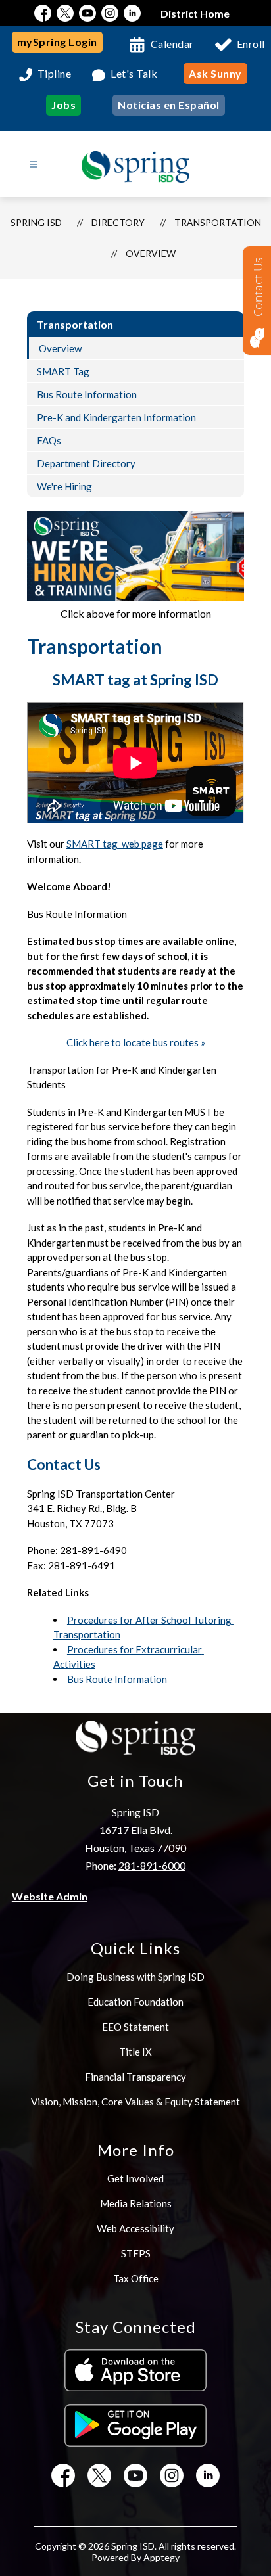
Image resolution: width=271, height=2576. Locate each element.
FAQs (49, 440)
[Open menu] (34, 165)
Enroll (251, 44)
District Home (195, 13)
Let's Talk (134, 74)
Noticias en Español (169, 105)
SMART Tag (63, 371)
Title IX (135, 2052)
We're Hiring (64, 486)
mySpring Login (57, 42)
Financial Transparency (135, 2077)
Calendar (172, 44)
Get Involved (135, 2178)
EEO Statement (135, 2027)
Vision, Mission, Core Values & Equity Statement (135, 2102)
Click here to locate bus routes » (136, 1042)
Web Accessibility (135, 2228)
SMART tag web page (115, 844)
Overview (151, 253)
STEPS (136, 2253)
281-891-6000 (152, 1865)
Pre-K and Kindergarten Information (116, 417)
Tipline (55, 74)
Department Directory (86, 463)
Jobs (63, 105)
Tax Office (136, 2278)
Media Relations (136, 2203)
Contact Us (258, 287)
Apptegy (161, 2557)
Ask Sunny (215, 73)
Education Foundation (135, 2002)
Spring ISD (36, 222)
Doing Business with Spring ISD (135, 1977)
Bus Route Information (87, 394)
